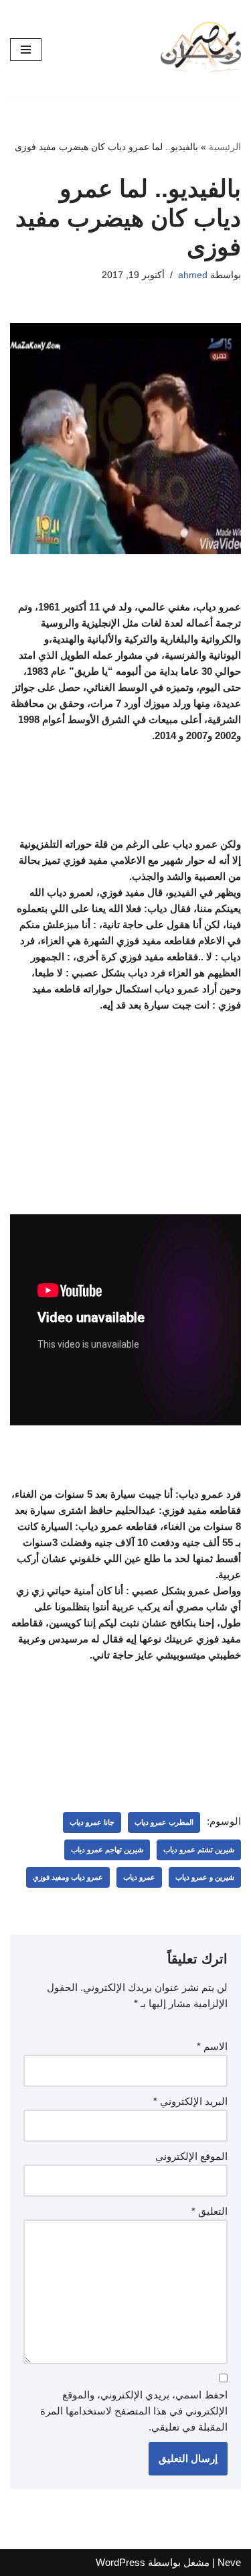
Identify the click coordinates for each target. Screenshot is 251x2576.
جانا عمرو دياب (92, 1822)
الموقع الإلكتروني (191, 2156)
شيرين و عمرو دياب (205, 1877)
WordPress (120, 2562)
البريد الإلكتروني (190, 2101)
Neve (229, 2562)
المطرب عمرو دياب (164, 1822)
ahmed (193, 275)
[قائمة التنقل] (26, 50)
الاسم (212, 2046)
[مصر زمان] (201, 50)
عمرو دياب (139, 1877)
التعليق (210, 2211)
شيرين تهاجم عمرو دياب (107, 1850)
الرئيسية (225, 147)
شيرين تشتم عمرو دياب (199, 1850)
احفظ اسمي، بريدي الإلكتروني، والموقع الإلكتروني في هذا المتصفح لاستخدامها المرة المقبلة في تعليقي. (134, 2411)
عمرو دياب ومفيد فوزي (68, 1877)
